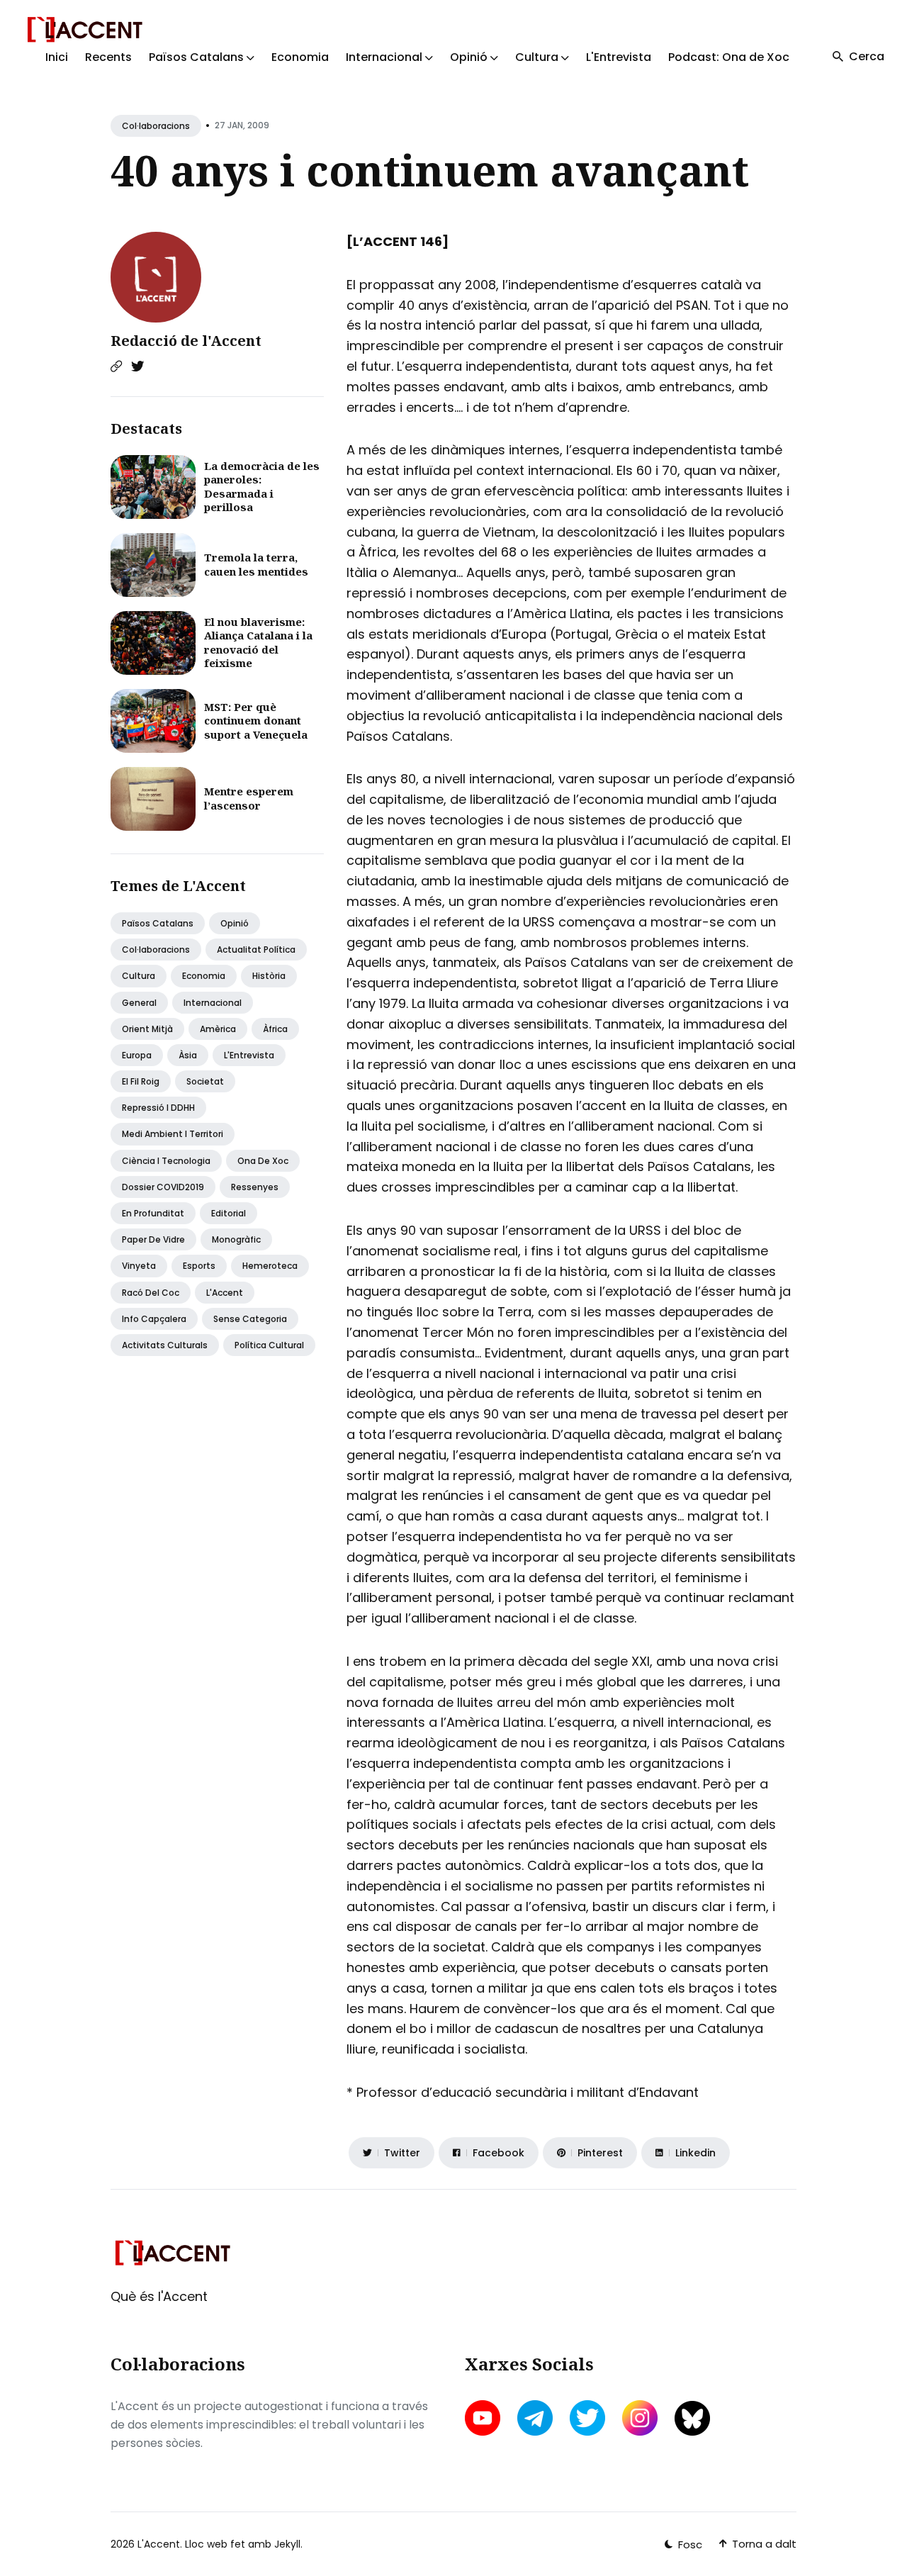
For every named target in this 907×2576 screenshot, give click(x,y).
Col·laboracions (156, 126)
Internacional (213, 1003)
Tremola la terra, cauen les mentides (256, 564)
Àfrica (275, 1029)
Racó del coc (151, 1293)
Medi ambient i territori (173, 1134)
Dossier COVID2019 (163, 1187)
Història (269, 976)
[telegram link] (535, 2418)
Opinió (235, 923)
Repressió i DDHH (158, 1108)
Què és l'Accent (159, 2296)
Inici (57, 57)
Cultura (139, 976)
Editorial (229, 1213)
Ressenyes (255, 1187)
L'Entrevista (619, 57)
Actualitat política (256, 950)
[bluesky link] (692, 2418)
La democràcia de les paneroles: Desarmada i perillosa (262, 487)
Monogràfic (236, 1239)
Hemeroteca (270, 1266)
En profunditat (153, 1213)
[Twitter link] (137, 366)
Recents (108, 57)
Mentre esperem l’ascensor (249, 798)
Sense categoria (250, 1319)
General (139, 1003)
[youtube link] (484, 2418)
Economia (300, 57)
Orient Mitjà (147, 1029)
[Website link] (116, 366)
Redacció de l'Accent (186, 341)
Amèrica (218, 1029)
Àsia (188, 1055)
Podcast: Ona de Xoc (729, 57)
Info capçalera (154, 1319)
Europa (137, 1055)
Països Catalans (158, 923)
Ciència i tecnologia (166, 1161)
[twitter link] (587, 2418)
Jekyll (287, 2544)
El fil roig (141, 1081)
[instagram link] (640, 2418)
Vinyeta (139, 1266)
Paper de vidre (153, 1239)
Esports (199, 1266)
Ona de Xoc (263, 1161)
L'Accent (225, 1293)
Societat (205, 1081)
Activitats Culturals (165, 1345)
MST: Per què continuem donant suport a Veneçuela (256, 721)
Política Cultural (269, 1345)
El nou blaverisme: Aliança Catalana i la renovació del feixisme (258, 643)
